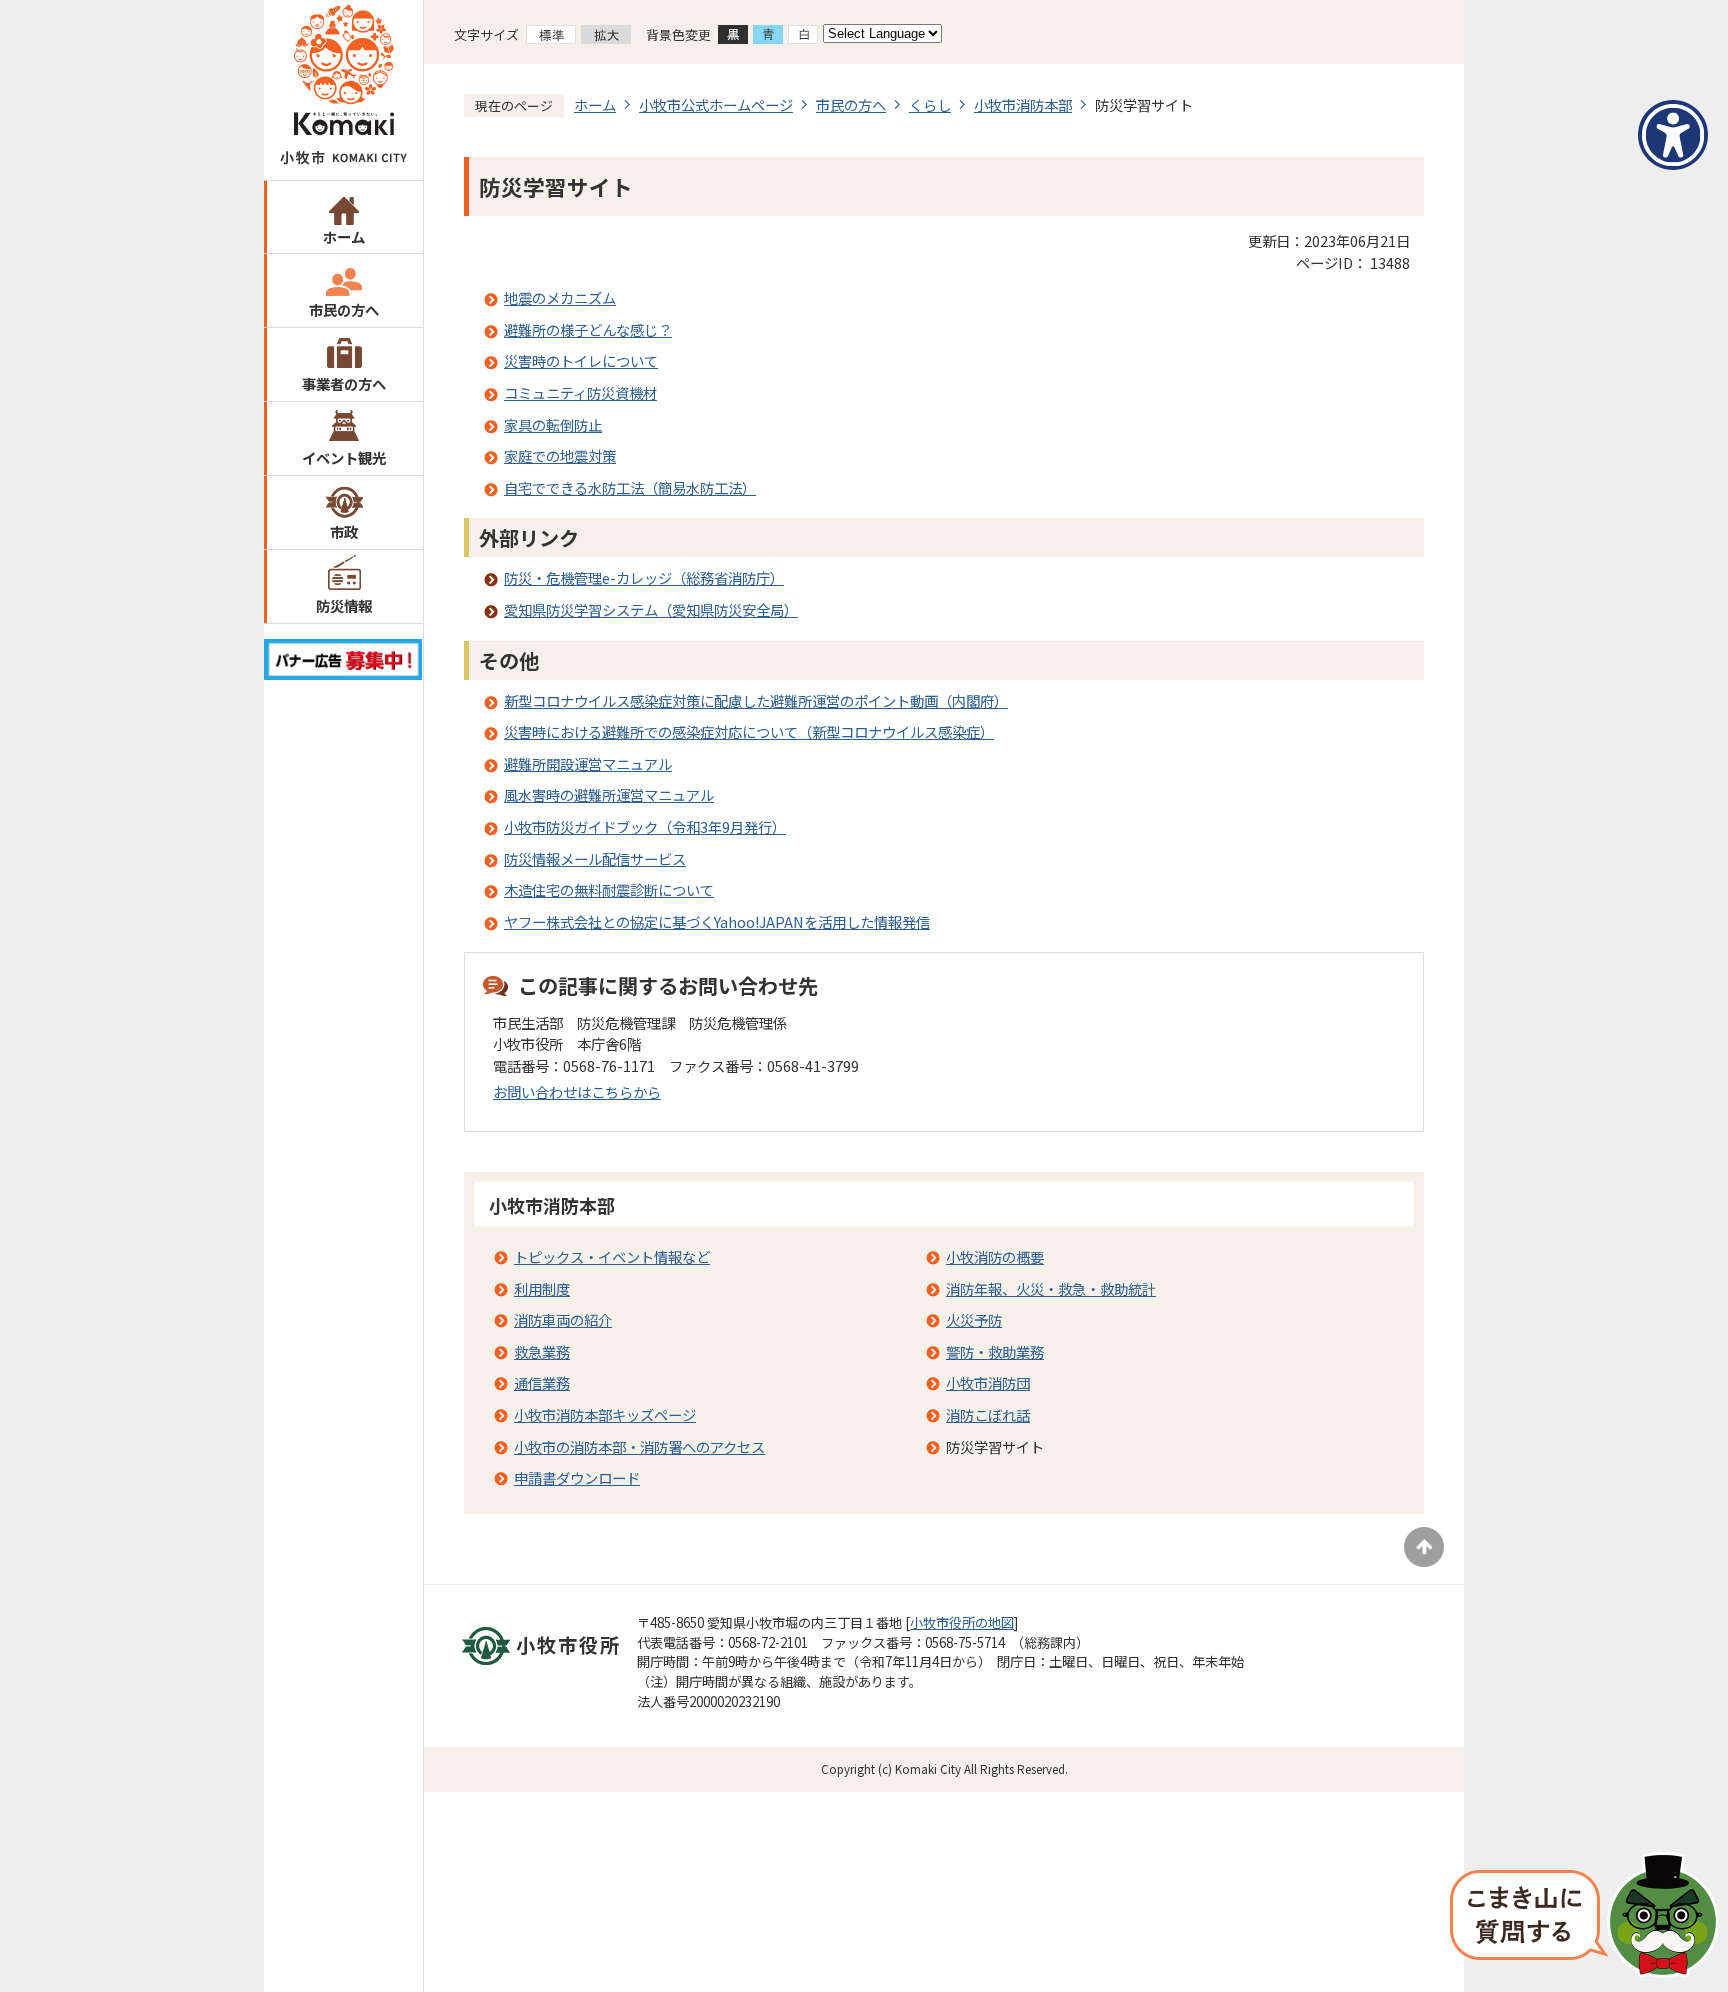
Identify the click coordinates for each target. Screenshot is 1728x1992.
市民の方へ (344, 309)
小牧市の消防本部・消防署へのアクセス (639, 1446)
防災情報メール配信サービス (595, 858)
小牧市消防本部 (1023, 104)
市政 (344, 531)
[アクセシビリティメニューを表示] (1673, 135)
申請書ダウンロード (577, 1477)
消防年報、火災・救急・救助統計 (1051, 1288)
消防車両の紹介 (563, 1319)
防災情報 (344, 605)
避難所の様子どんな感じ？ (588, 329)
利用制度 (542, 1288)
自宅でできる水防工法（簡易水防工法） (630, 487)
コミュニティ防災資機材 (580, 392)
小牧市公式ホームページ (716, 104)
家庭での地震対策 (560, 455)
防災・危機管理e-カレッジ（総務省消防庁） (644, 577)
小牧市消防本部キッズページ (605, 1414)
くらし (930, 104)
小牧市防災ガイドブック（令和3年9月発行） (645, 826)
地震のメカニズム (560, 297)
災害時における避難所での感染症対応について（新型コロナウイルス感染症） (749, 731)
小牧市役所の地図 (962, 1622)
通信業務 (542, 1382)
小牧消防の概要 (995, 1256)
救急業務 (542, 1351)
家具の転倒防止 (553, 424)
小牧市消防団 (988, 1382)
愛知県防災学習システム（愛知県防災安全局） (651, 609)
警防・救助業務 (995, 1351)
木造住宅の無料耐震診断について (609, 889)
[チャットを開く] (1584, 1917)
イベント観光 (344, 457)
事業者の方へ (344, 383)
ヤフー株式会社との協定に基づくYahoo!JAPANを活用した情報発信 (717, 921)
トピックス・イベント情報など (612, 1256)
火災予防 (974, 1319)
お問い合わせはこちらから (577, 1091)
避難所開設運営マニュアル (588, 763)
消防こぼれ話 (988, 1414)
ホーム (344, 236)
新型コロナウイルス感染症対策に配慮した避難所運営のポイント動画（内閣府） (756, 700)
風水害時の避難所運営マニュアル (609, 794)
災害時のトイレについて (581, 360)
